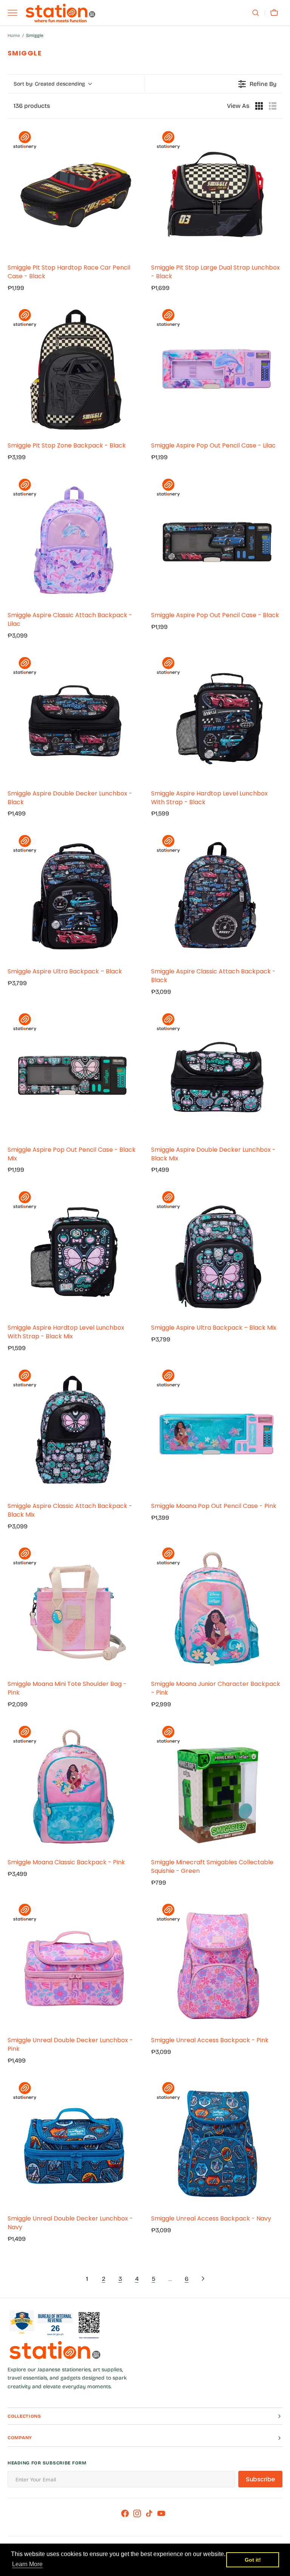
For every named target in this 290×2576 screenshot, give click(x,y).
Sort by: (49, 84)
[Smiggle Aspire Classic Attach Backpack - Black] (217, 896)
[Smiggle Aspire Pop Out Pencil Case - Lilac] (217, 370)
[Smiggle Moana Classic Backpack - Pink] (73, 1787)
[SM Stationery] (60, 13)
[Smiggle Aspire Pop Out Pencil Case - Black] (217, 539)
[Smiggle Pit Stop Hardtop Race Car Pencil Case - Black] (73, 192)
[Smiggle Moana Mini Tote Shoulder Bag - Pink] (73, 1608)
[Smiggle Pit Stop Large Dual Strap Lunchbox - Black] (217, 192)
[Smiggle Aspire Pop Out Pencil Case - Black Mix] (73, 1074)
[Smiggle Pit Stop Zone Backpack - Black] (73, 370)
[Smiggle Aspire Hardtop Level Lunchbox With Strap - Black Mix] (73, 1252)
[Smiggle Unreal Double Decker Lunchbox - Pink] (73, 1965)
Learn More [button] (27, 2564)
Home (14, 35)
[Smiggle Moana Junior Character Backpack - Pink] (217, 1608)
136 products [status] (32, 106)
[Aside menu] (15, 13)
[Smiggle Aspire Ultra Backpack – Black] (73, 896)
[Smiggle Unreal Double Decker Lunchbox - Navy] (73, 2143)
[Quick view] (131, 250)
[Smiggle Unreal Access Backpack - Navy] (217, 2143)
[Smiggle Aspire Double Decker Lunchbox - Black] (73, 718)
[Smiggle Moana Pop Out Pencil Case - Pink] (217, 1430)
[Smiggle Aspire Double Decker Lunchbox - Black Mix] (217, 1074)
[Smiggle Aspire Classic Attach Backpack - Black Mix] (73, 1430)
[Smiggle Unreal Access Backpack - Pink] (217, 1965)
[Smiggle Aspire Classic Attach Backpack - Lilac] (73, 539)
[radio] (259, 106)
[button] (256, 13)
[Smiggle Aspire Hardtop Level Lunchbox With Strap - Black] (217, 718)
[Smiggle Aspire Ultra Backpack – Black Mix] (217, 1252)
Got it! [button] (253, 2560)
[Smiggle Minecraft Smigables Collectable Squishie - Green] (217, 1787)
